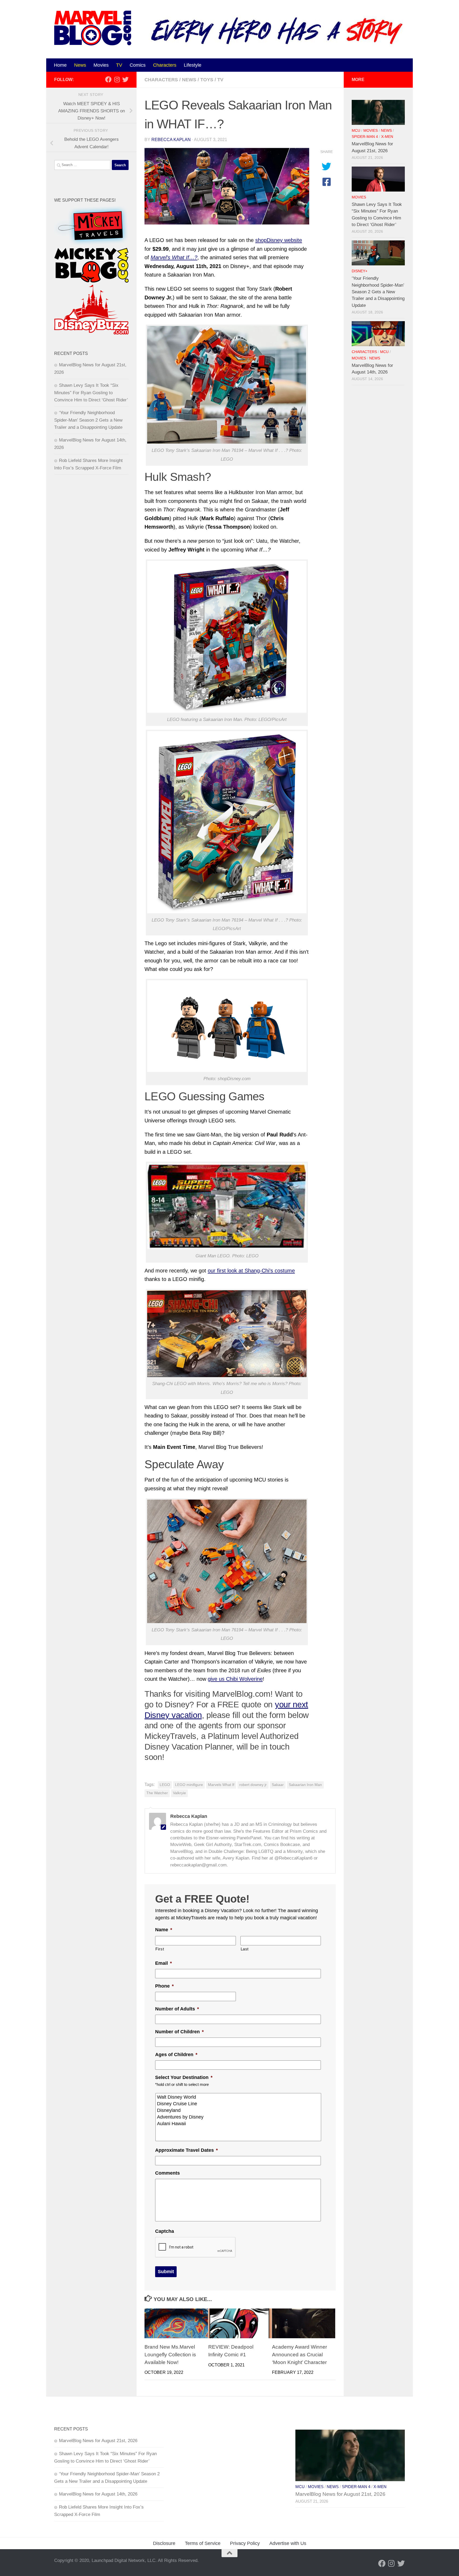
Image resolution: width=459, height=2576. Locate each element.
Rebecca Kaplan (171, 140)
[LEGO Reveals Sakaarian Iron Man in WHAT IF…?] (227, 186)
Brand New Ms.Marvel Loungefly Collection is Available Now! (170, 2354)
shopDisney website (279, 240)
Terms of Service (203, 2543)
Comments (167, 2173)
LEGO (165, 1785)
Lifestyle (193, 65)
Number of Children (179, 2032)
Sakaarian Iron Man (305, 1785)
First (160, 1949)
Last (245, 1949)
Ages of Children (176, 2055)
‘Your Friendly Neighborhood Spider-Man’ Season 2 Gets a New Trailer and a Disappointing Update (88, 420)
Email (163, 1963)
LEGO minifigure (189, 1785)
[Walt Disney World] (239, 2097)
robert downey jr (253, 1785)
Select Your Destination (184, 2077)
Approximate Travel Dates (186, 2150)
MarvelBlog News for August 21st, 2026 (98, 2441)
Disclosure (164, 2543)
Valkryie (179, 1793)
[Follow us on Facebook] (108, 79)
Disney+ (360, 271)
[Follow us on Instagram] (117, 79)
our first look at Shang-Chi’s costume (251, 1271)
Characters (165, 65)
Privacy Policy (245, 2543)
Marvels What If (221, 1785)
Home (60, 65)
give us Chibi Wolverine (235, 1679)
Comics (138, 65)
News (80, 65)
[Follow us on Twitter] (125, 79)
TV (119, 65)
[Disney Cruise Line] (239, 2104)
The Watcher (157, 1793)
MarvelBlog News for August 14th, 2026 (98, 2494)
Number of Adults (177, 2009)
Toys (207, 80)
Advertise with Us (288, 2543)
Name (164, 1930)
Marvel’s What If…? (174, 257)
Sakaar (278, 1785)
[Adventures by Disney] (239, 2117)
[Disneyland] (239, 2110)
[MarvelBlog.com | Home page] (93, 28)
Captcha (165, 2231)
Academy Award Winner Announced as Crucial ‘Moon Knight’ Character (299, 2354)
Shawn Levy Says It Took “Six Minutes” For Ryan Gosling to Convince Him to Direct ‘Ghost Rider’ (91, 393)
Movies (101, 65)
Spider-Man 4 (365, 137)
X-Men (387, 137)
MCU (356, 131)
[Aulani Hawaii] (239, 2124)
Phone (164, 1986)
